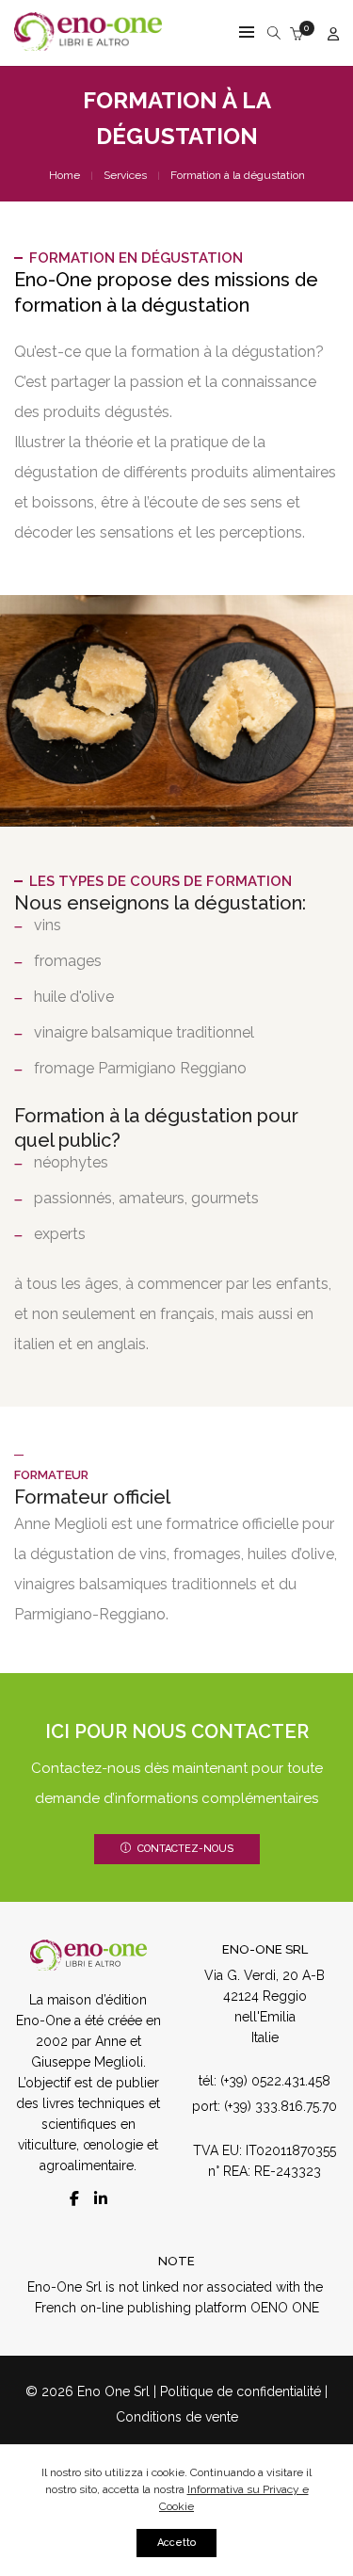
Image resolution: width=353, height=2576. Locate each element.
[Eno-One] (88, 43)
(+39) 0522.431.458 (273, 2081)
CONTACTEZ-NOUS (185, 1849)
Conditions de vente (177, 2417)
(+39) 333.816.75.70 (279, 2106)
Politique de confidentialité (241, 2391)
